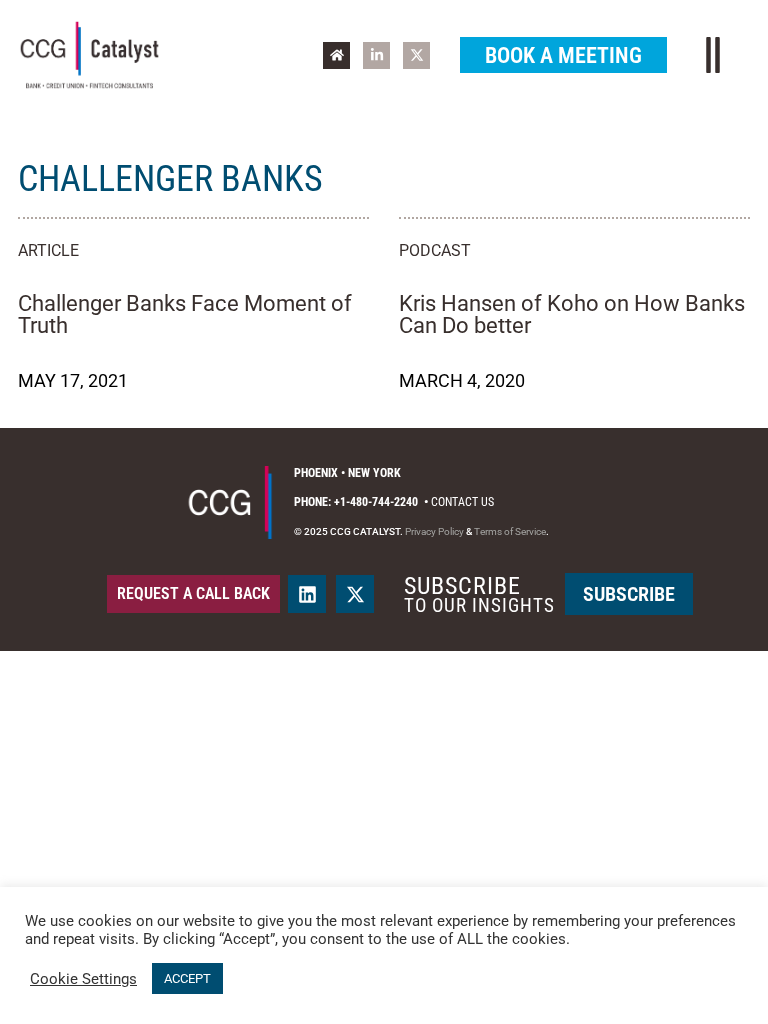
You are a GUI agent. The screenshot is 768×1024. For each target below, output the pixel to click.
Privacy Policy (434, 531)
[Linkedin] (307, 594)
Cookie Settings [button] (83, 979)
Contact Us (462, 502)
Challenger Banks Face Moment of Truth (185, 314)
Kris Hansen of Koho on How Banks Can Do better (572, 314)
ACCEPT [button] (187, 978)
